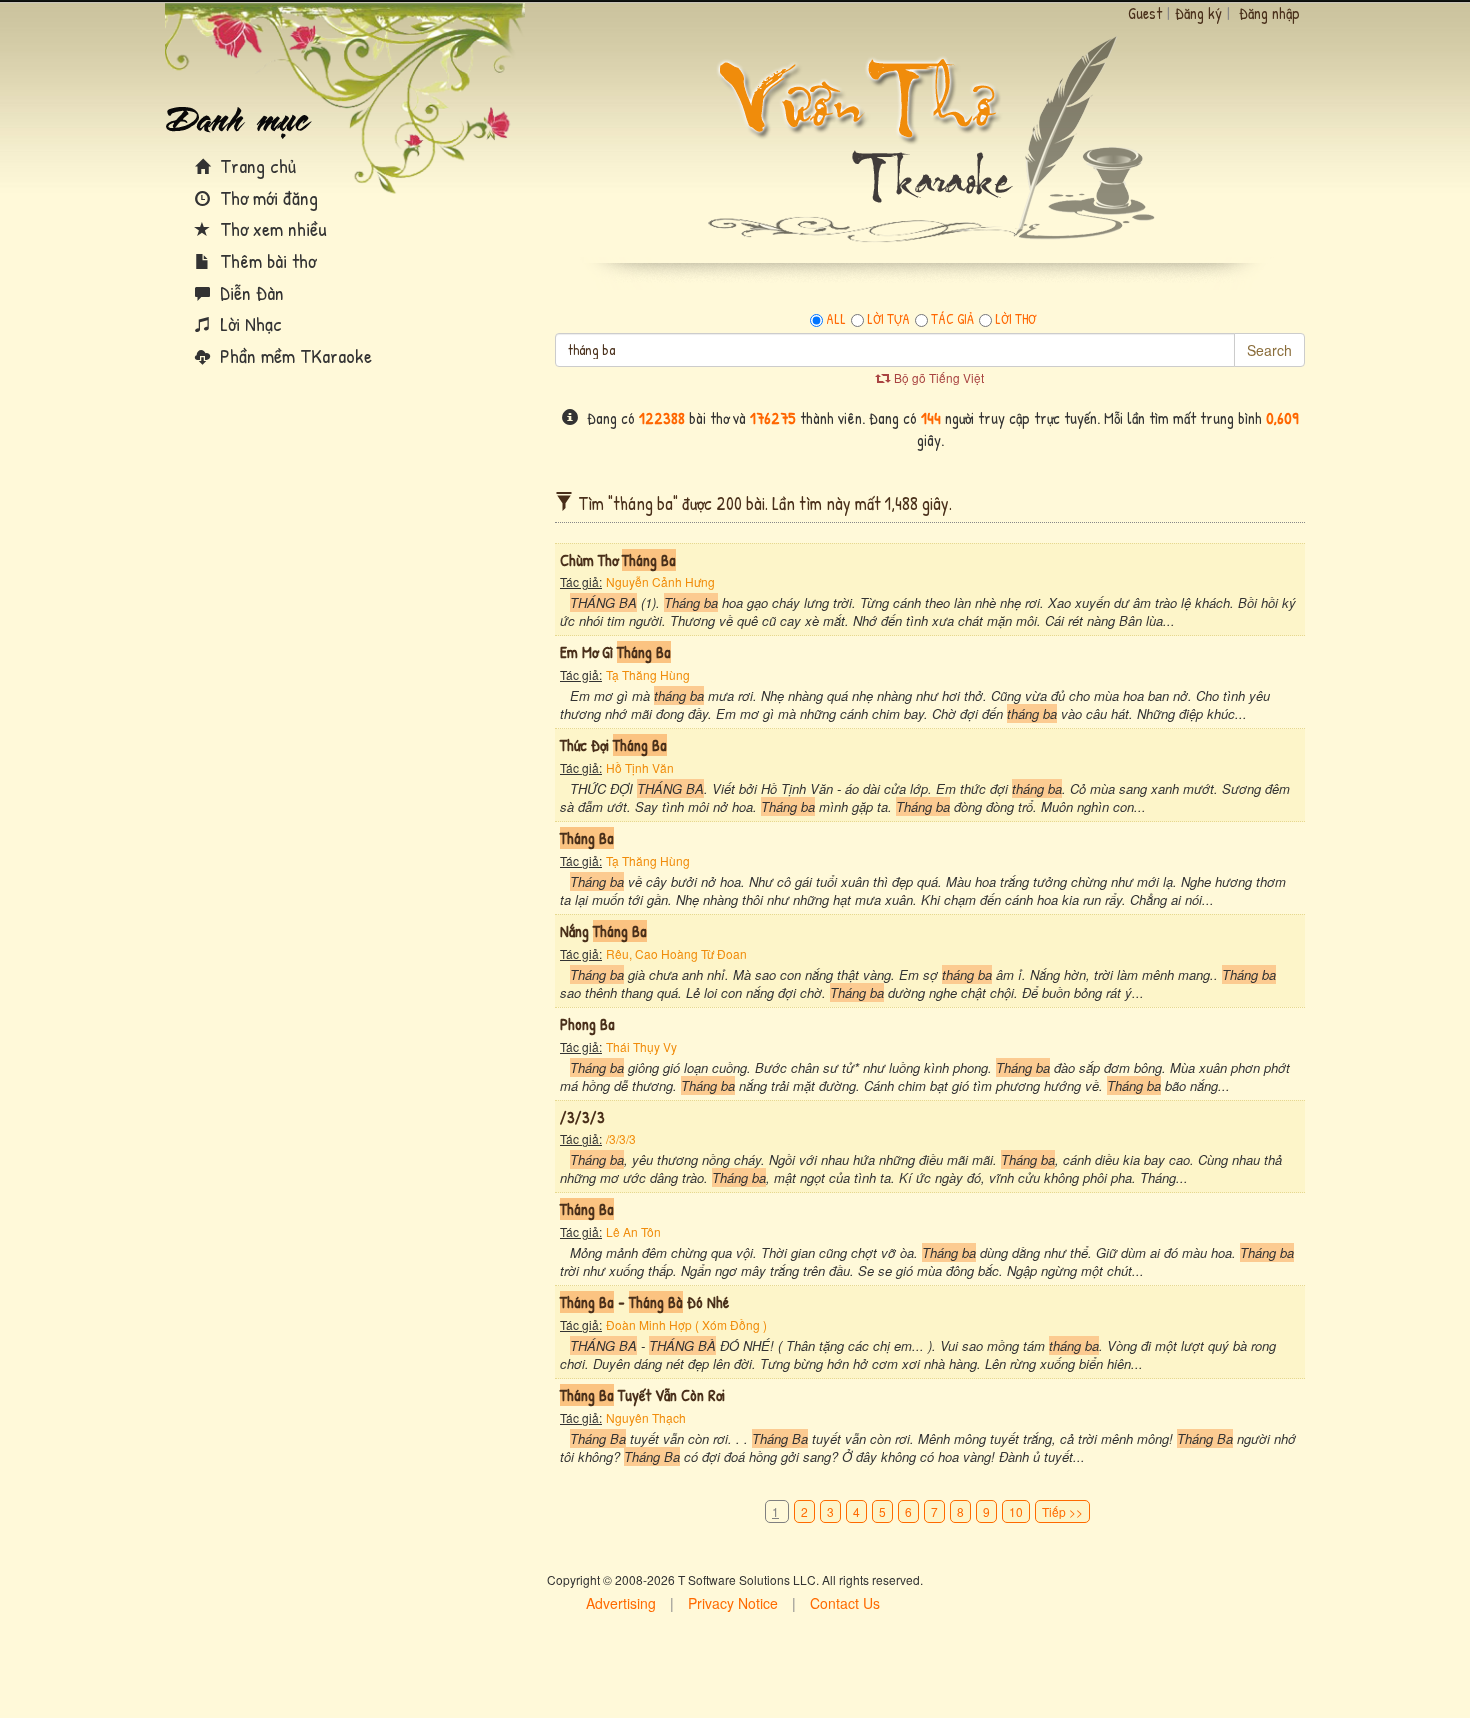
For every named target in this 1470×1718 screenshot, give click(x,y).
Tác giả (952, 319)
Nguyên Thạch (646, 1417)
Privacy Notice (733, 1603)
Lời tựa (888, 319)
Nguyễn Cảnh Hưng (660, 581)
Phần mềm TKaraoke (293, 355)
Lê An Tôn (633, 1231)
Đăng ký (1198, 13)
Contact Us (845, 1603)
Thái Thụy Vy (641, 1046)
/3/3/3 (621, 1138)
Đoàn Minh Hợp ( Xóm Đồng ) (686, 1324)
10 (1016, 1511)
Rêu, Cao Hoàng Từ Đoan (676, 953)
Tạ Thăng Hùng (648, 674)
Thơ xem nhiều (271, 228)
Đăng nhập (1269, 13)
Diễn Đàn (249, 292)
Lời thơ (1015, 319)
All (836, 319)
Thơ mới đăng (266, 197)
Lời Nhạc (248, 323)
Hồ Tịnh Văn (640, 767)
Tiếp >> (1062, 1511)
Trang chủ (255, 165)
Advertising (621, 1603)
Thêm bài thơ (265, 260)
